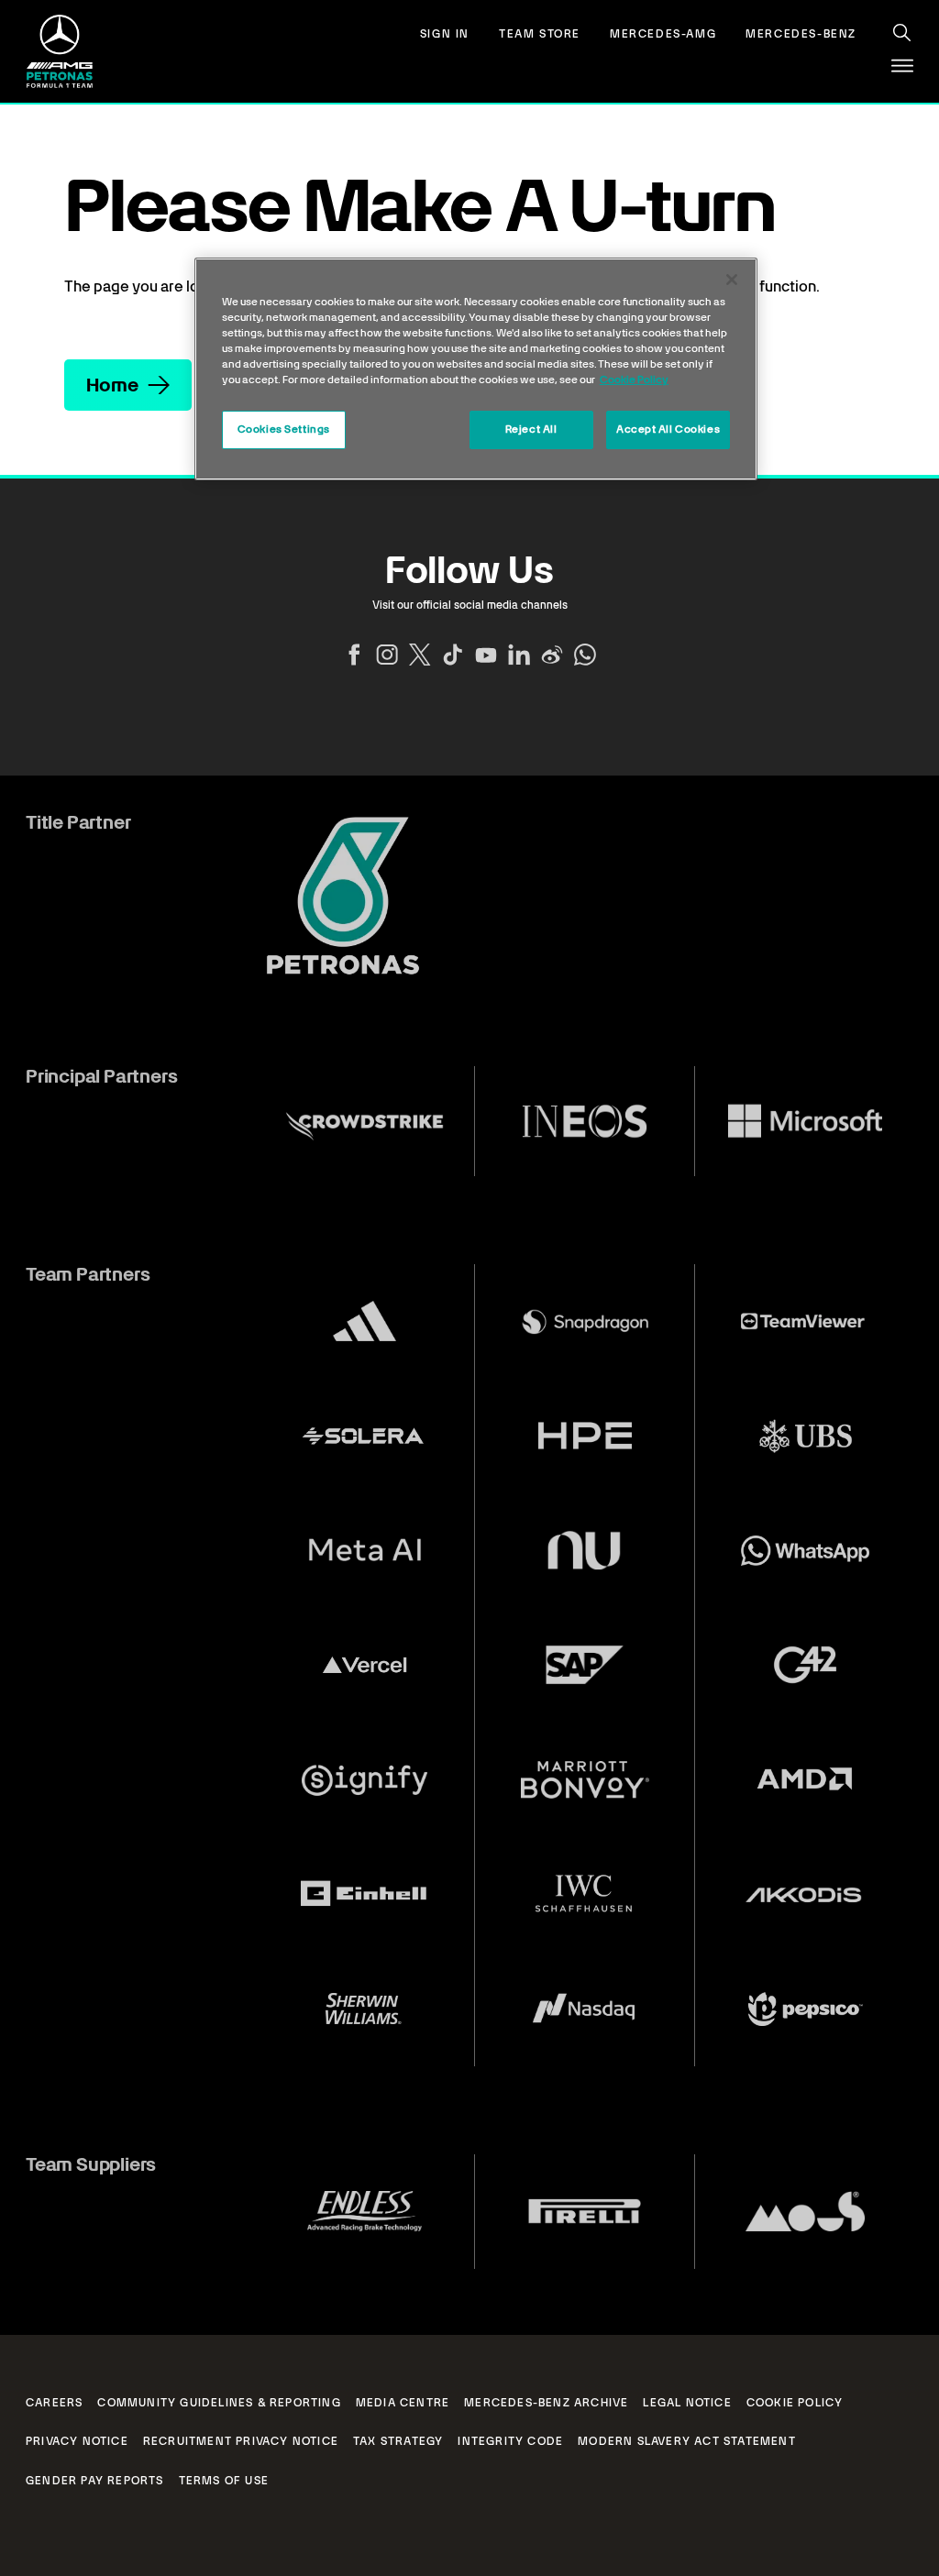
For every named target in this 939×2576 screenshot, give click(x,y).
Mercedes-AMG (663, 34)
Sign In (445, 34)
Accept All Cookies (668, 429)
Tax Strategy (398, 2441)
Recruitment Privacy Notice (241, 2441)
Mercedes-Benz (801, 34)
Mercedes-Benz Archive (546, 2403)
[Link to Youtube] (486, 655)
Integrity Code (510, 2441)
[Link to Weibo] (552, 655)
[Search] (902, 33)
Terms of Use (224, 2481)
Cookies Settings (284, 429)
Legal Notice (687, 2403)
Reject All (531, 429)
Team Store (540, 34)
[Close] (732, 280)
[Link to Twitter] (420, 655)
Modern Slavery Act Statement (687, 2441)
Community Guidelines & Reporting (219, 2403)
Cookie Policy (795, 2403)
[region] (476, 369)
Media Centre (403, 2403)
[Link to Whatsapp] (585, 655)
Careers (54, 2403)
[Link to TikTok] (453, 655)
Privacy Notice (77, 2441)
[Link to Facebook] (354, 655)
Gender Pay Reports (95, 2481)
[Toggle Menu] (902, 66)
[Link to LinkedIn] (519, 655)
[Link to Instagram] (387, 655)
